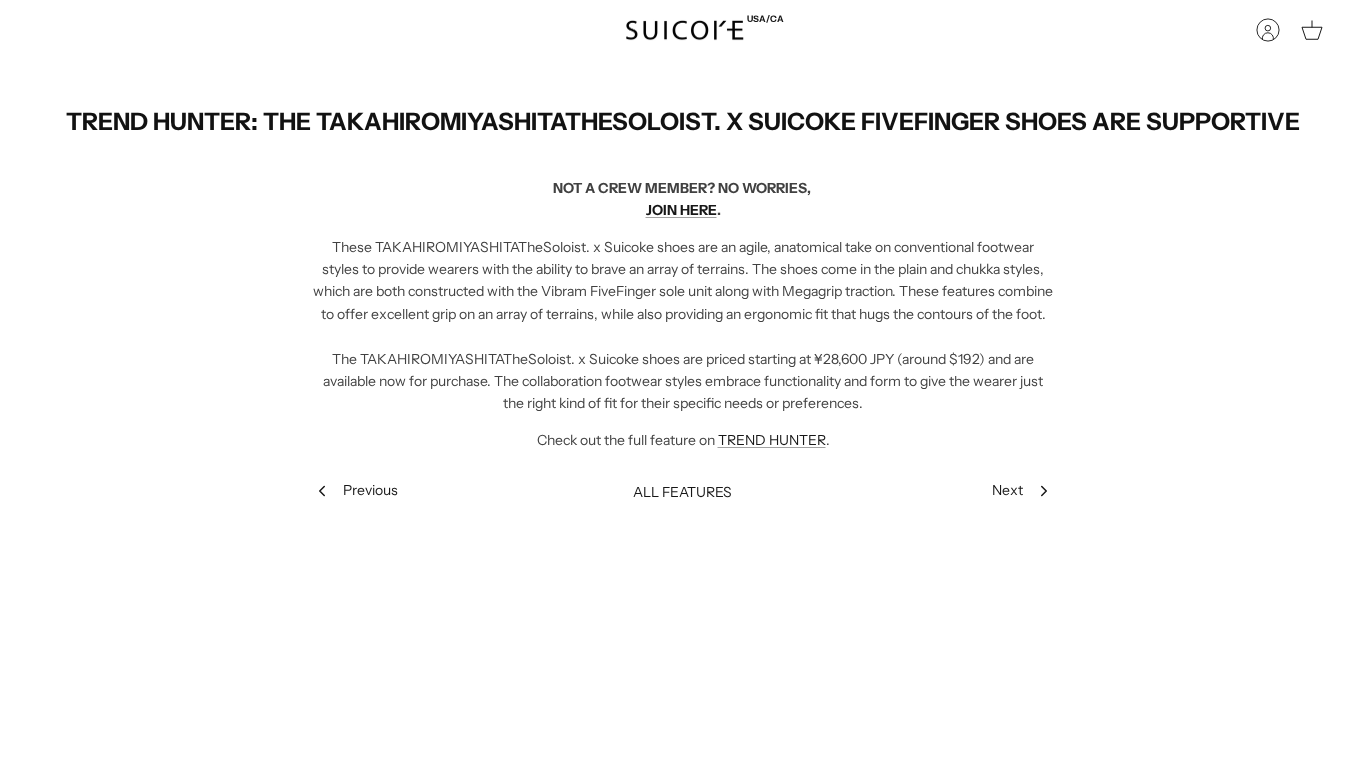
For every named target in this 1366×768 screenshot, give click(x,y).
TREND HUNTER (772, 440)
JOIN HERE (681, 210)
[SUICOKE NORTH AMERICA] (684, 30)
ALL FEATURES (682, 492)
